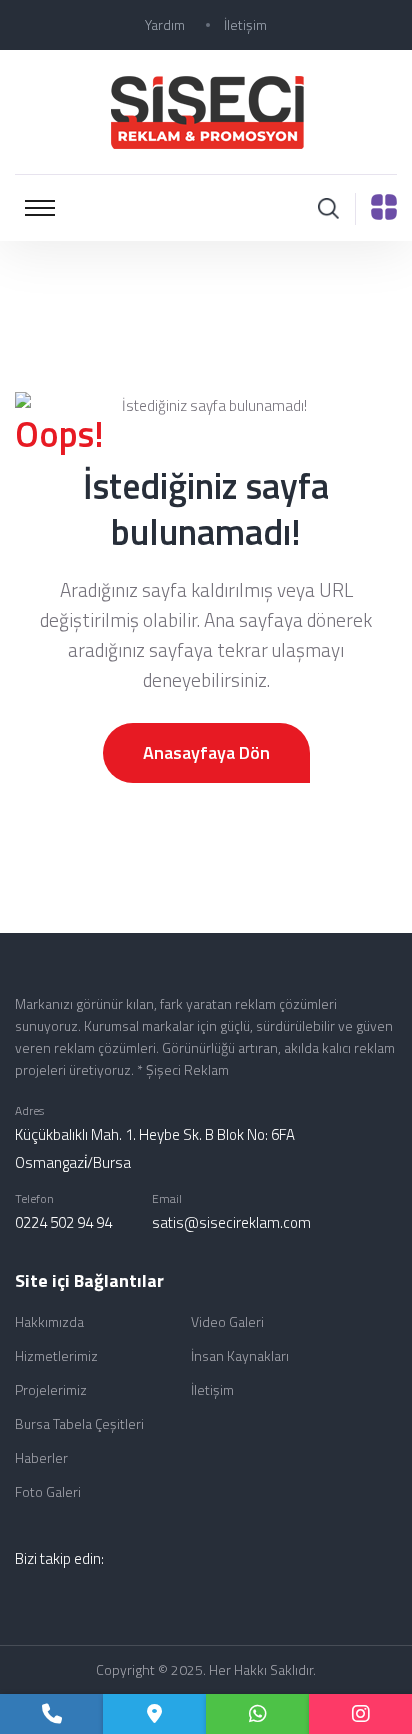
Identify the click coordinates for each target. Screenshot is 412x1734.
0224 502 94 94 (63, 1222)
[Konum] (154, 1714)
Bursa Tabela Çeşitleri (79, 1423)
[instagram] (360, 1714)
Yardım (165, 24)
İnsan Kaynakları (240, 1355)
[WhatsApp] (257, 1714)
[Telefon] (51, 1714)
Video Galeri (227, 1321)
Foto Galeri (48, 1491)
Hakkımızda (49, 1321)
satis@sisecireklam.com (231, 1222)
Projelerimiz (51, 1389)
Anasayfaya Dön (206, 752)
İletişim (245, 24)
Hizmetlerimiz (56, 1355)
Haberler (41, 1457)
